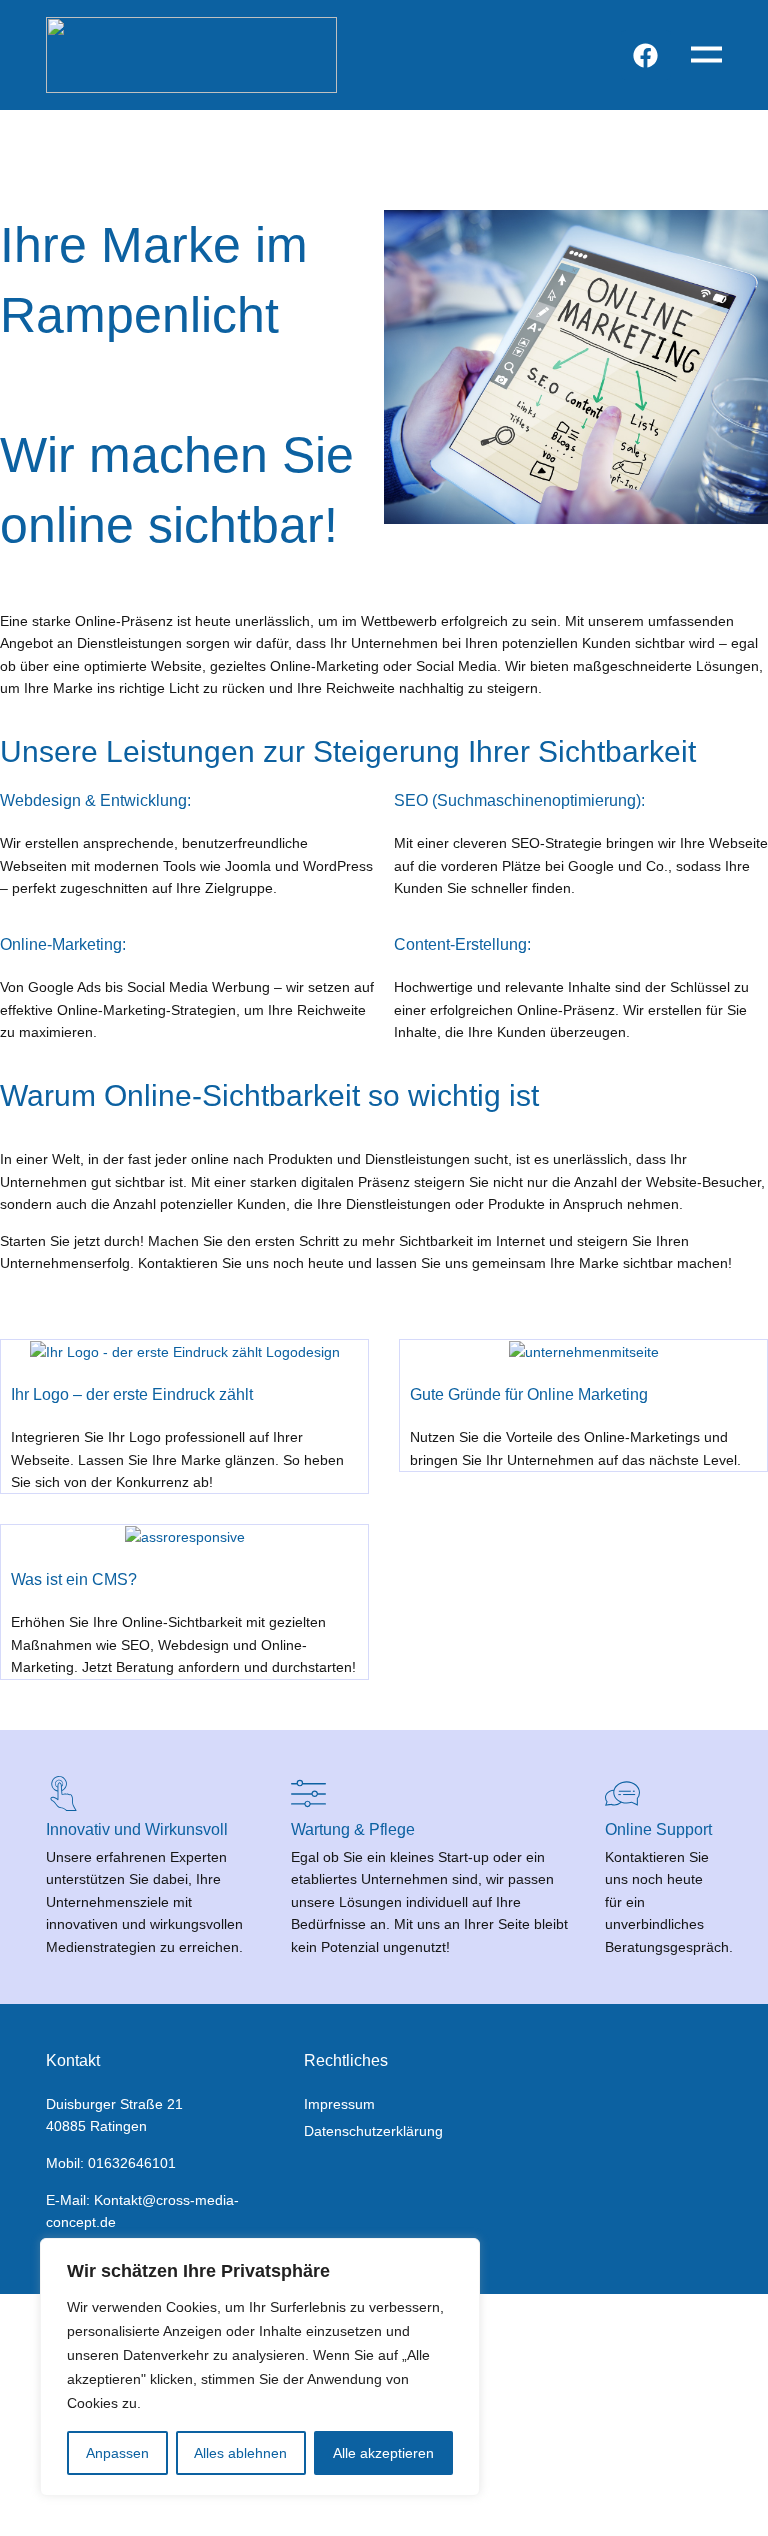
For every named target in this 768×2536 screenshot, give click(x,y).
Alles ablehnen (240, 2453)
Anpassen (117, 2453)
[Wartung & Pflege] (308, 1793)
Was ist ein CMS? (74, 1579)
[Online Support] (622, 1793)
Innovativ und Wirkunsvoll (137, 1829)
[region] (260, 2367)
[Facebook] (646, 55)
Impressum (339, 2104)
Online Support (658, 1829)
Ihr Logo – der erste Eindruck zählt (132, 1394)
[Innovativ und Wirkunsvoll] (63, 1793)
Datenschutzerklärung (373, 2131)
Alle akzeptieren (383, 2453)
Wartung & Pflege (353, 1829)
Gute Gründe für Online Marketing (529, 1394)
